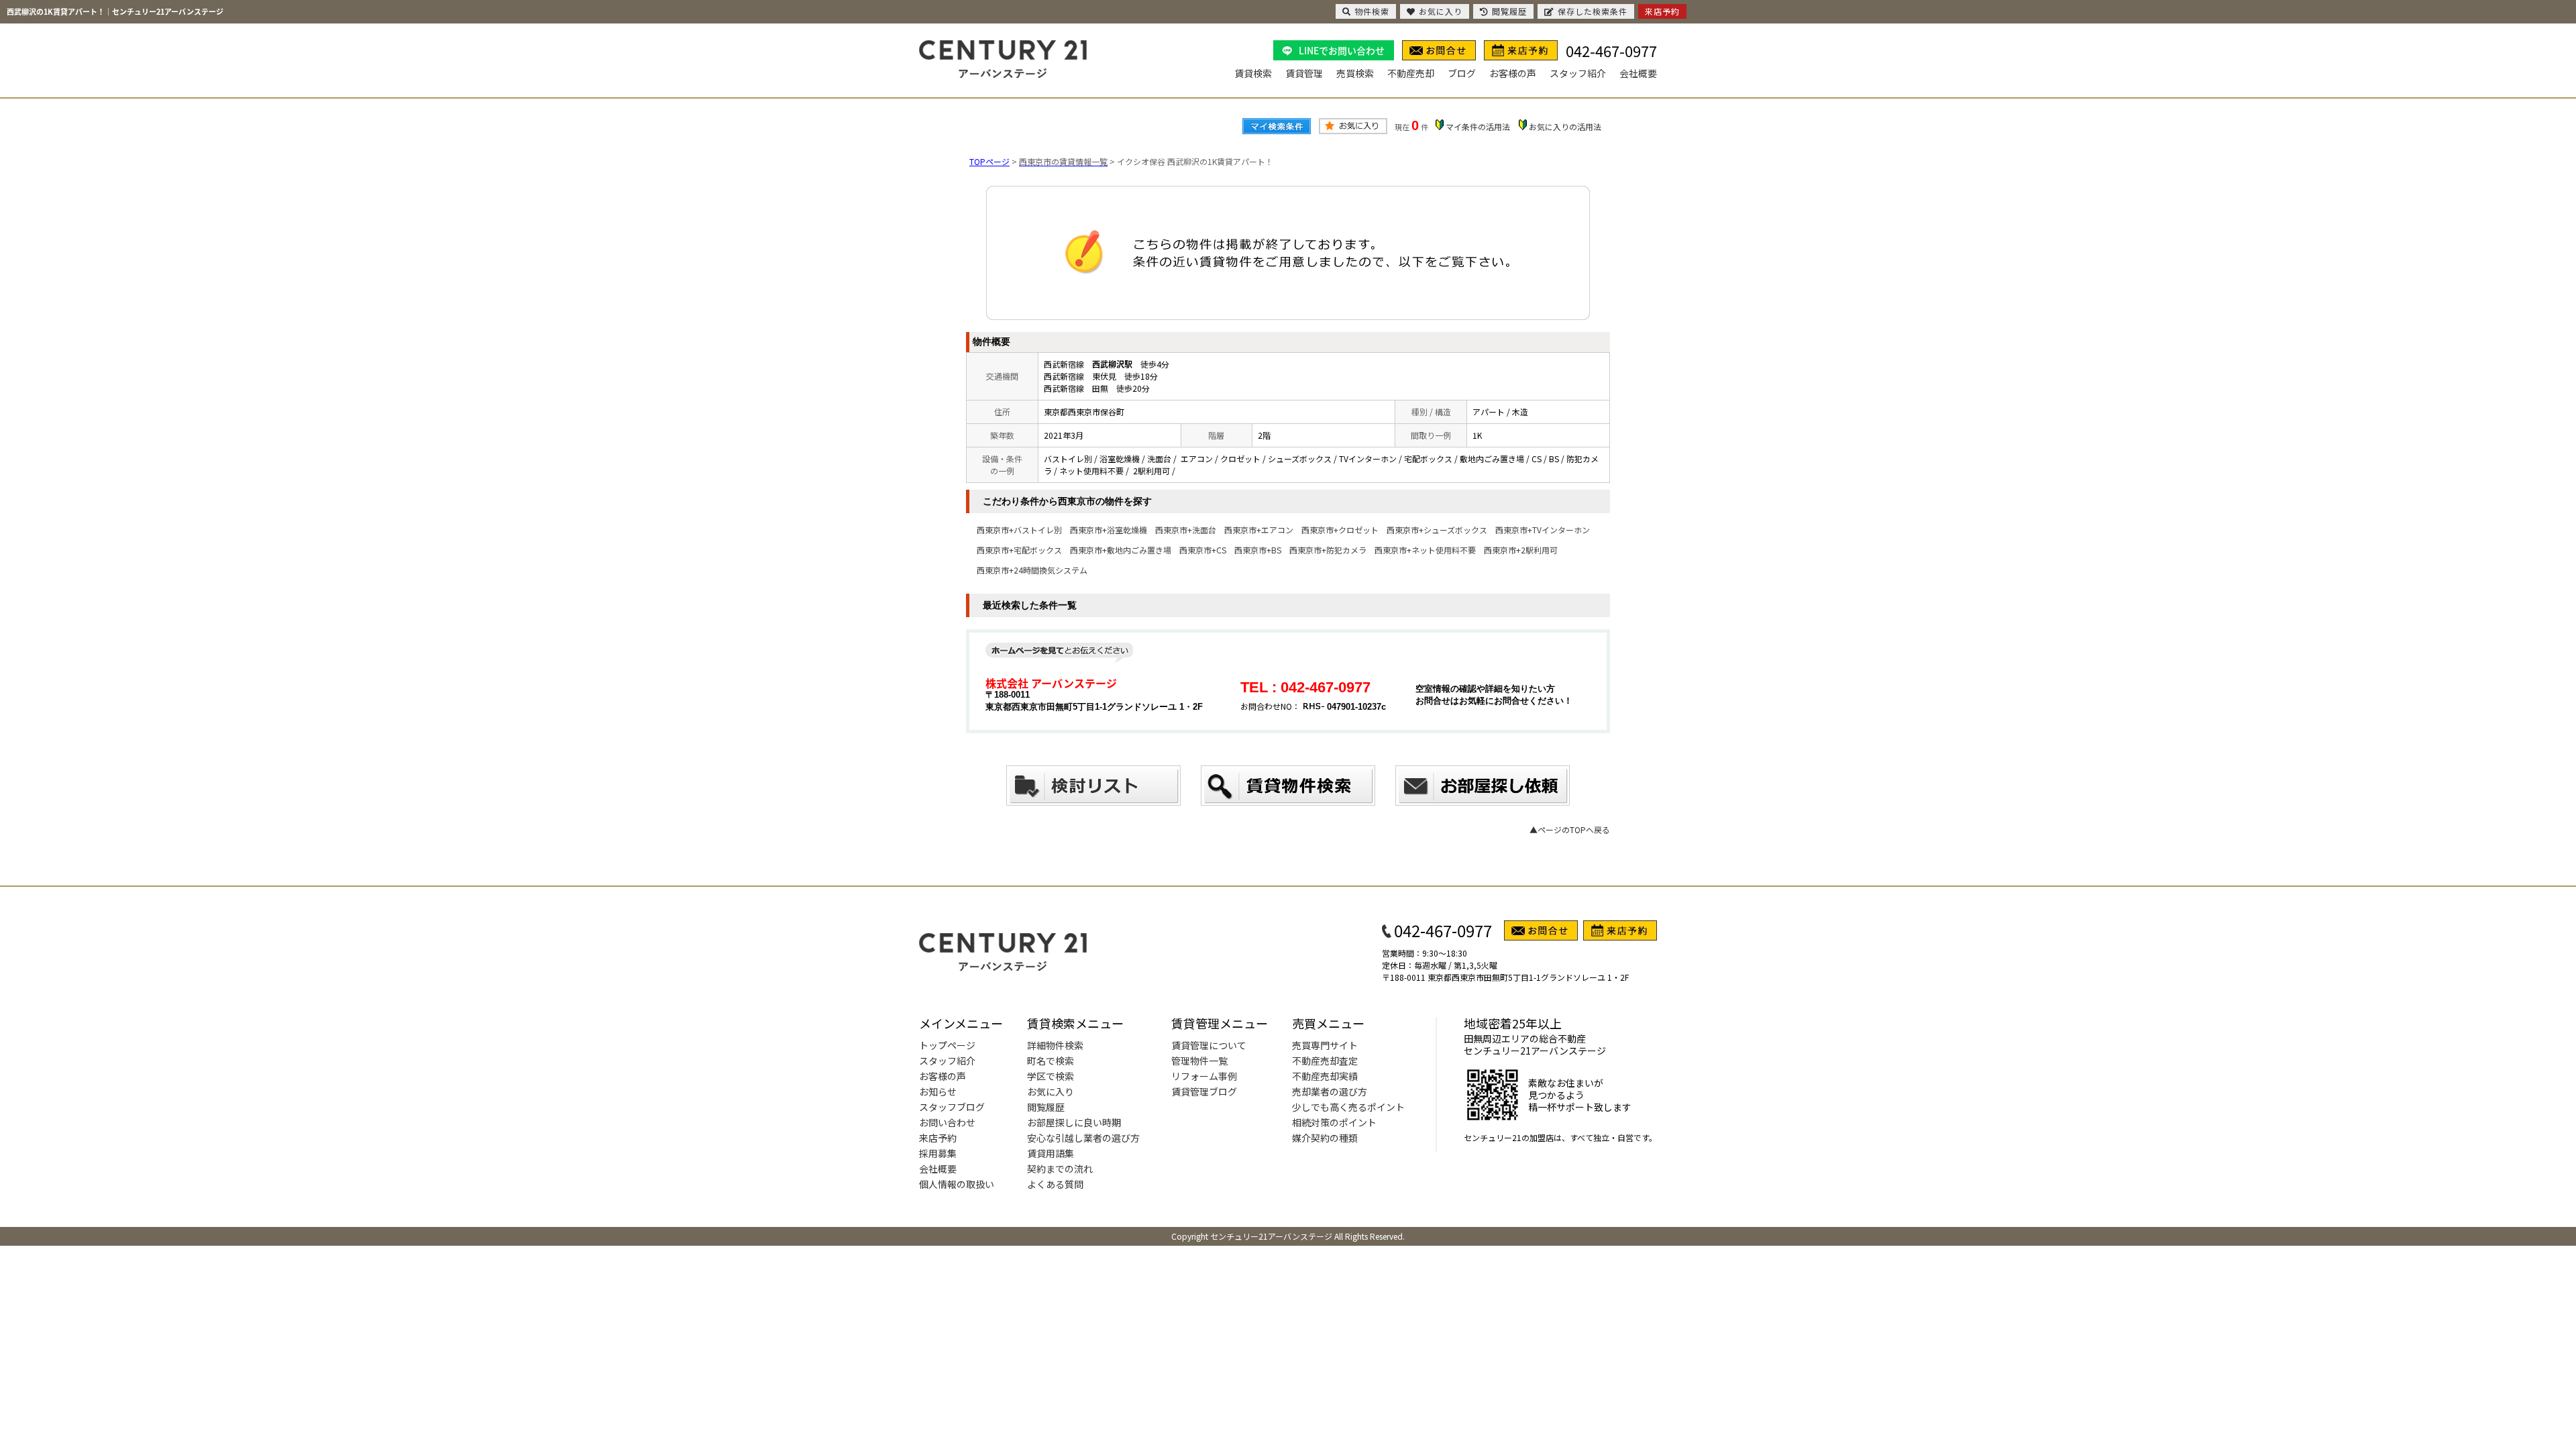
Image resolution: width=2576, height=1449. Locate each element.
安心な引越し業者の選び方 (1083, 1138)
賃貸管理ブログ (1204, 1091)
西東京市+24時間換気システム (1032, 570)
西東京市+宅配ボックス (1019, 550)
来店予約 (938, 1138)
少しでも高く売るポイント (1348, 1107)
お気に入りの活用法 (1565, 126)
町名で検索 (1051, 1061)
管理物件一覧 (1199, 1061)
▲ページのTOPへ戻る (1570, 829)
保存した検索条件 (1593, 11)
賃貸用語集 (1051, 1153)
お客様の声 (1513, 73)
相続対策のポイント (1334, 1122)
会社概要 (1638, 73)
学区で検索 (1051, 1076)
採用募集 (938, 1153)
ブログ (1462, 73)
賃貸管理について (1209, 1045)
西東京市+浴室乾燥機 (1109, 530)
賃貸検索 (1253, 73)
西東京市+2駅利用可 (1521, 550)
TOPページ (989, 161)
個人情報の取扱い (957, 1184)
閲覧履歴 (1046, 1107)
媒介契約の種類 (1325, 1138)
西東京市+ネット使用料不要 (1425, 550)
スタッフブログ (952, 1107)
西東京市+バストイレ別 (1019, 530)
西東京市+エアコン (1259, 530)
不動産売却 (1411, 73)
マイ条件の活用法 (1478, 126)
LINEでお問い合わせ (1342, 50)
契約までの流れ (1060, 1169)
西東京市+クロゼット (1340, 530)
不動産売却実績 (1325, 1076)
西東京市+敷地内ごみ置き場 (1121, 550)
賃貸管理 (1304, 73)
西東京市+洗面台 (1186, 530)
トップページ (947, 1045)
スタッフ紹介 (1578, 73)
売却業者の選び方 (1330, 1091)
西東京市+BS (1258, 550)
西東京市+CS (1203, 550)
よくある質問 (1055, 1184)
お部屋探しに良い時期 (1074, 1122)
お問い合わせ (947, 1122)
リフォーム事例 (1204, 1076)
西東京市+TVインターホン (1543, 530)
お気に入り (1051, 1091)
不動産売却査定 (1325, 1061)
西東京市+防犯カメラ (1328, 550)
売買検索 (1355, 73)
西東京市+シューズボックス (1437, 530)
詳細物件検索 (1055, 1045)
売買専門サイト (1325, 1045)
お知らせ (938, 1091)
